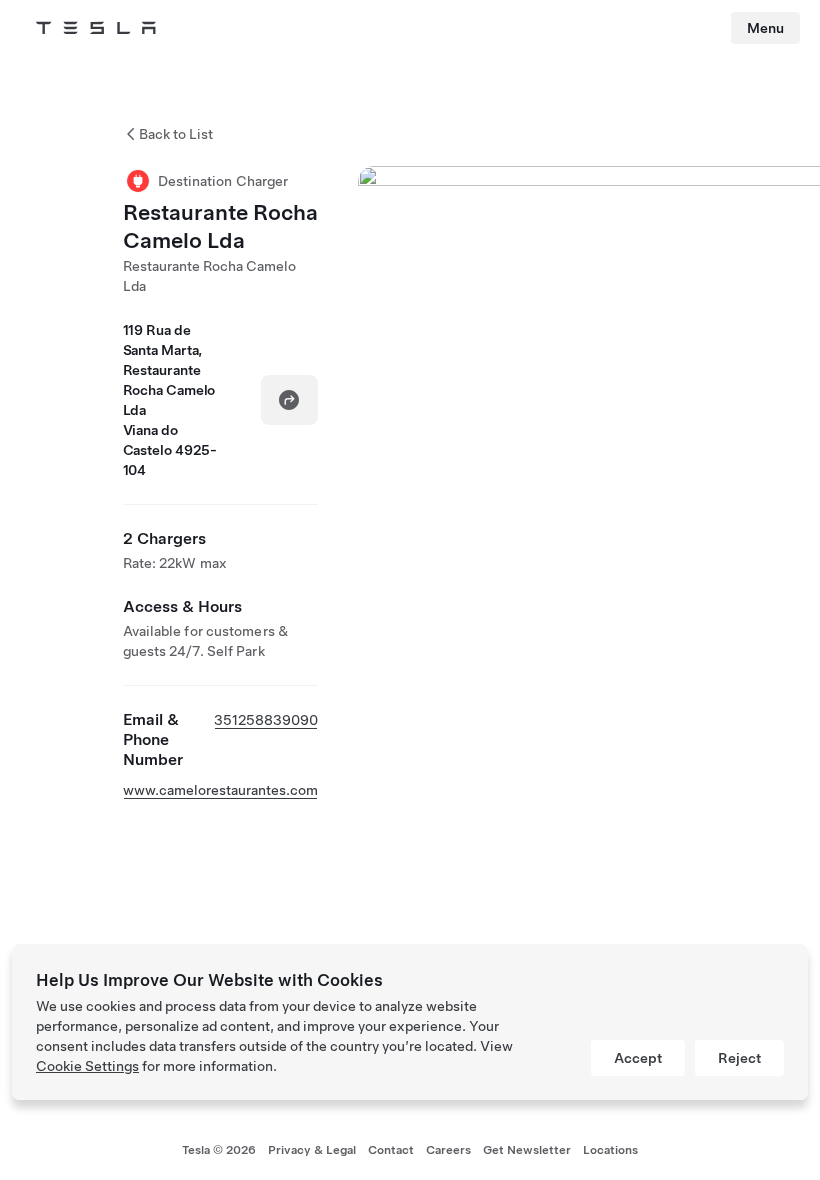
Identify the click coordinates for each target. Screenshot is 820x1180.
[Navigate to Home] (96, 28)
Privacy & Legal (312, 1150)
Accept (638, 1058)
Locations (610, 1150)
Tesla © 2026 (219, 1150)
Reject (739, 1058)
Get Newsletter (527, 1150)
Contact (391, 1150)
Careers (448, 1150)
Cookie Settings (87, 1066)
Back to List (176, 134)
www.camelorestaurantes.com (220, 790)
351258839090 (266, 720)
